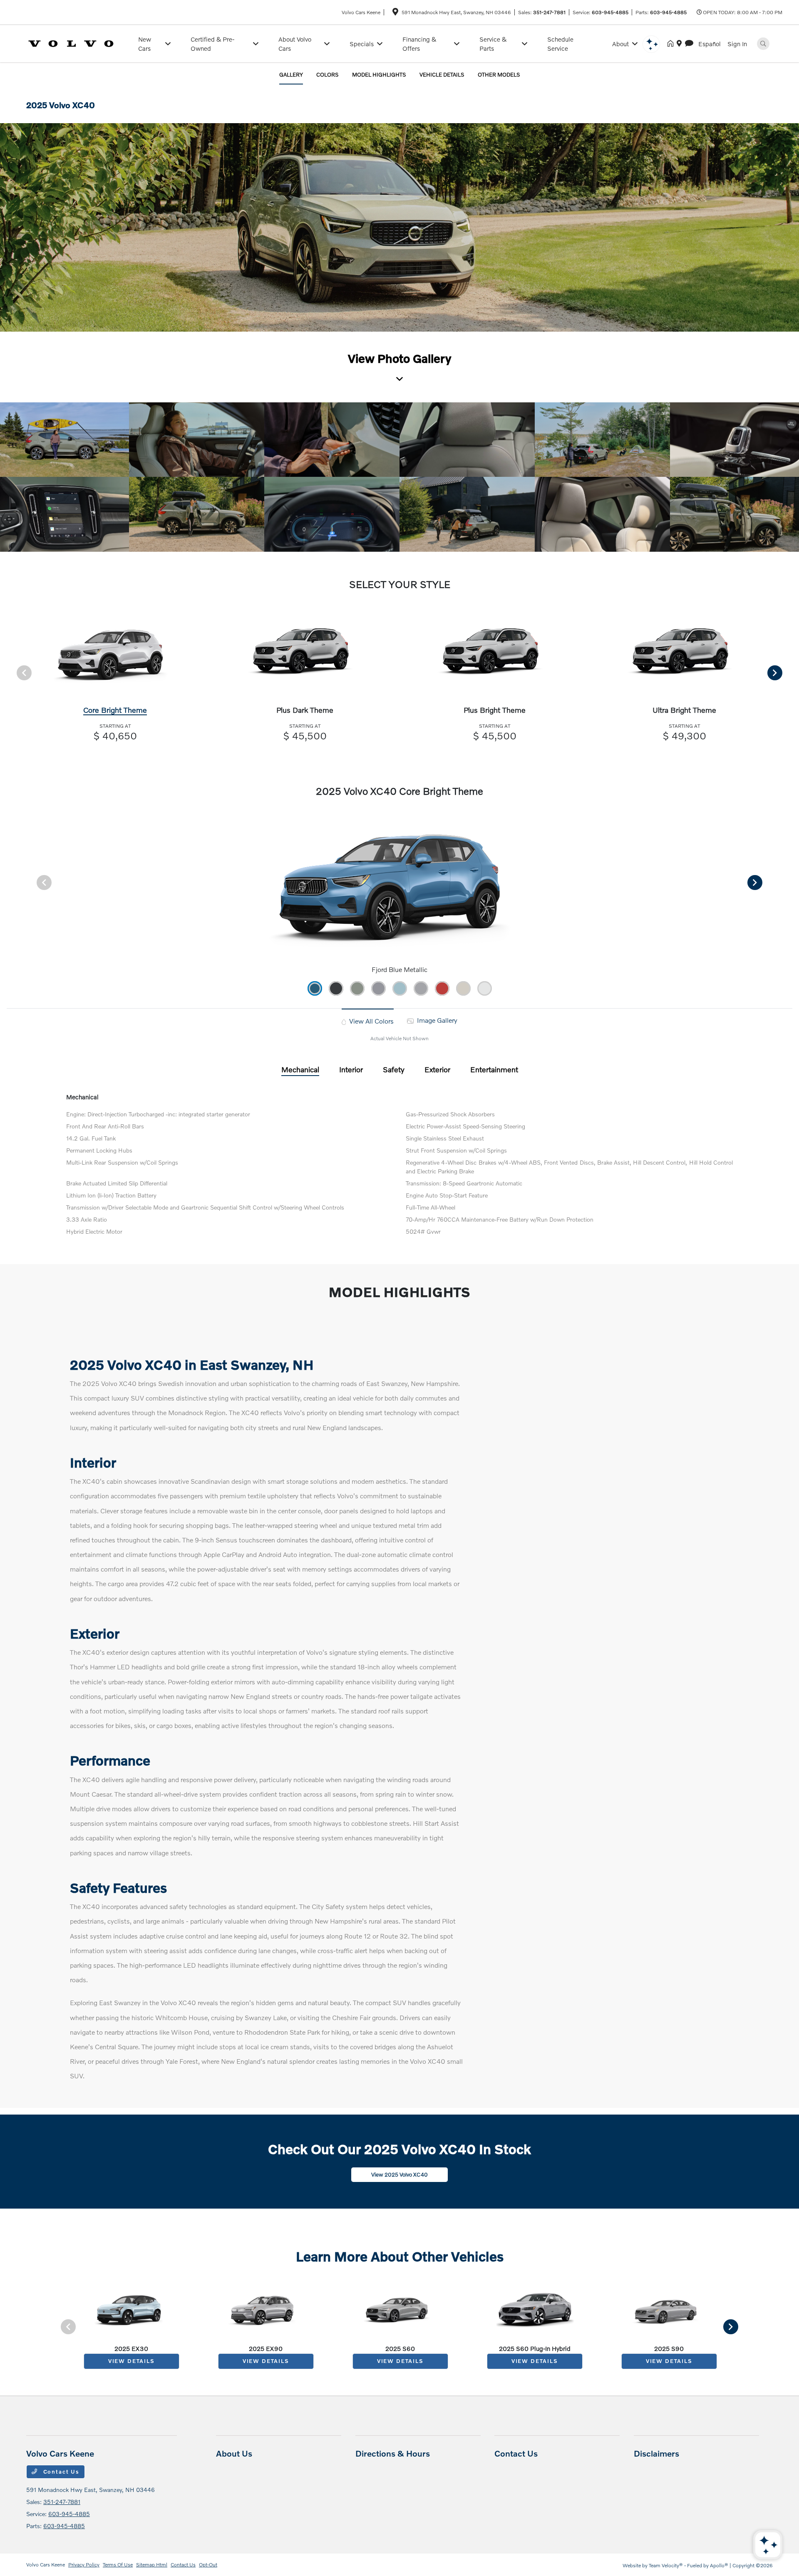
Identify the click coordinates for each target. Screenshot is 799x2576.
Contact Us (60, 2472)
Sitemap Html (152, 2565)
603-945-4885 (610, 12)
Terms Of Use (118, 2565)
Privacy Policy (84, 2565)
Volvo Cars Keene (46, 2565)
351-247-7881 (549, 12)
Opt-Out (208, 2565)
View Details (132, 2361)
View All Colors (371, 1021)
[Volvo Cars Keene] (77, 43)
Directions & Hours (393, 2453)
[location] (395, 13)
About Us (234, 2453)
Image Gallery (436, 1020)
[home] (672, 44)
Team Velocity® (666, 2565)
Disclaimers (656, 2453)
